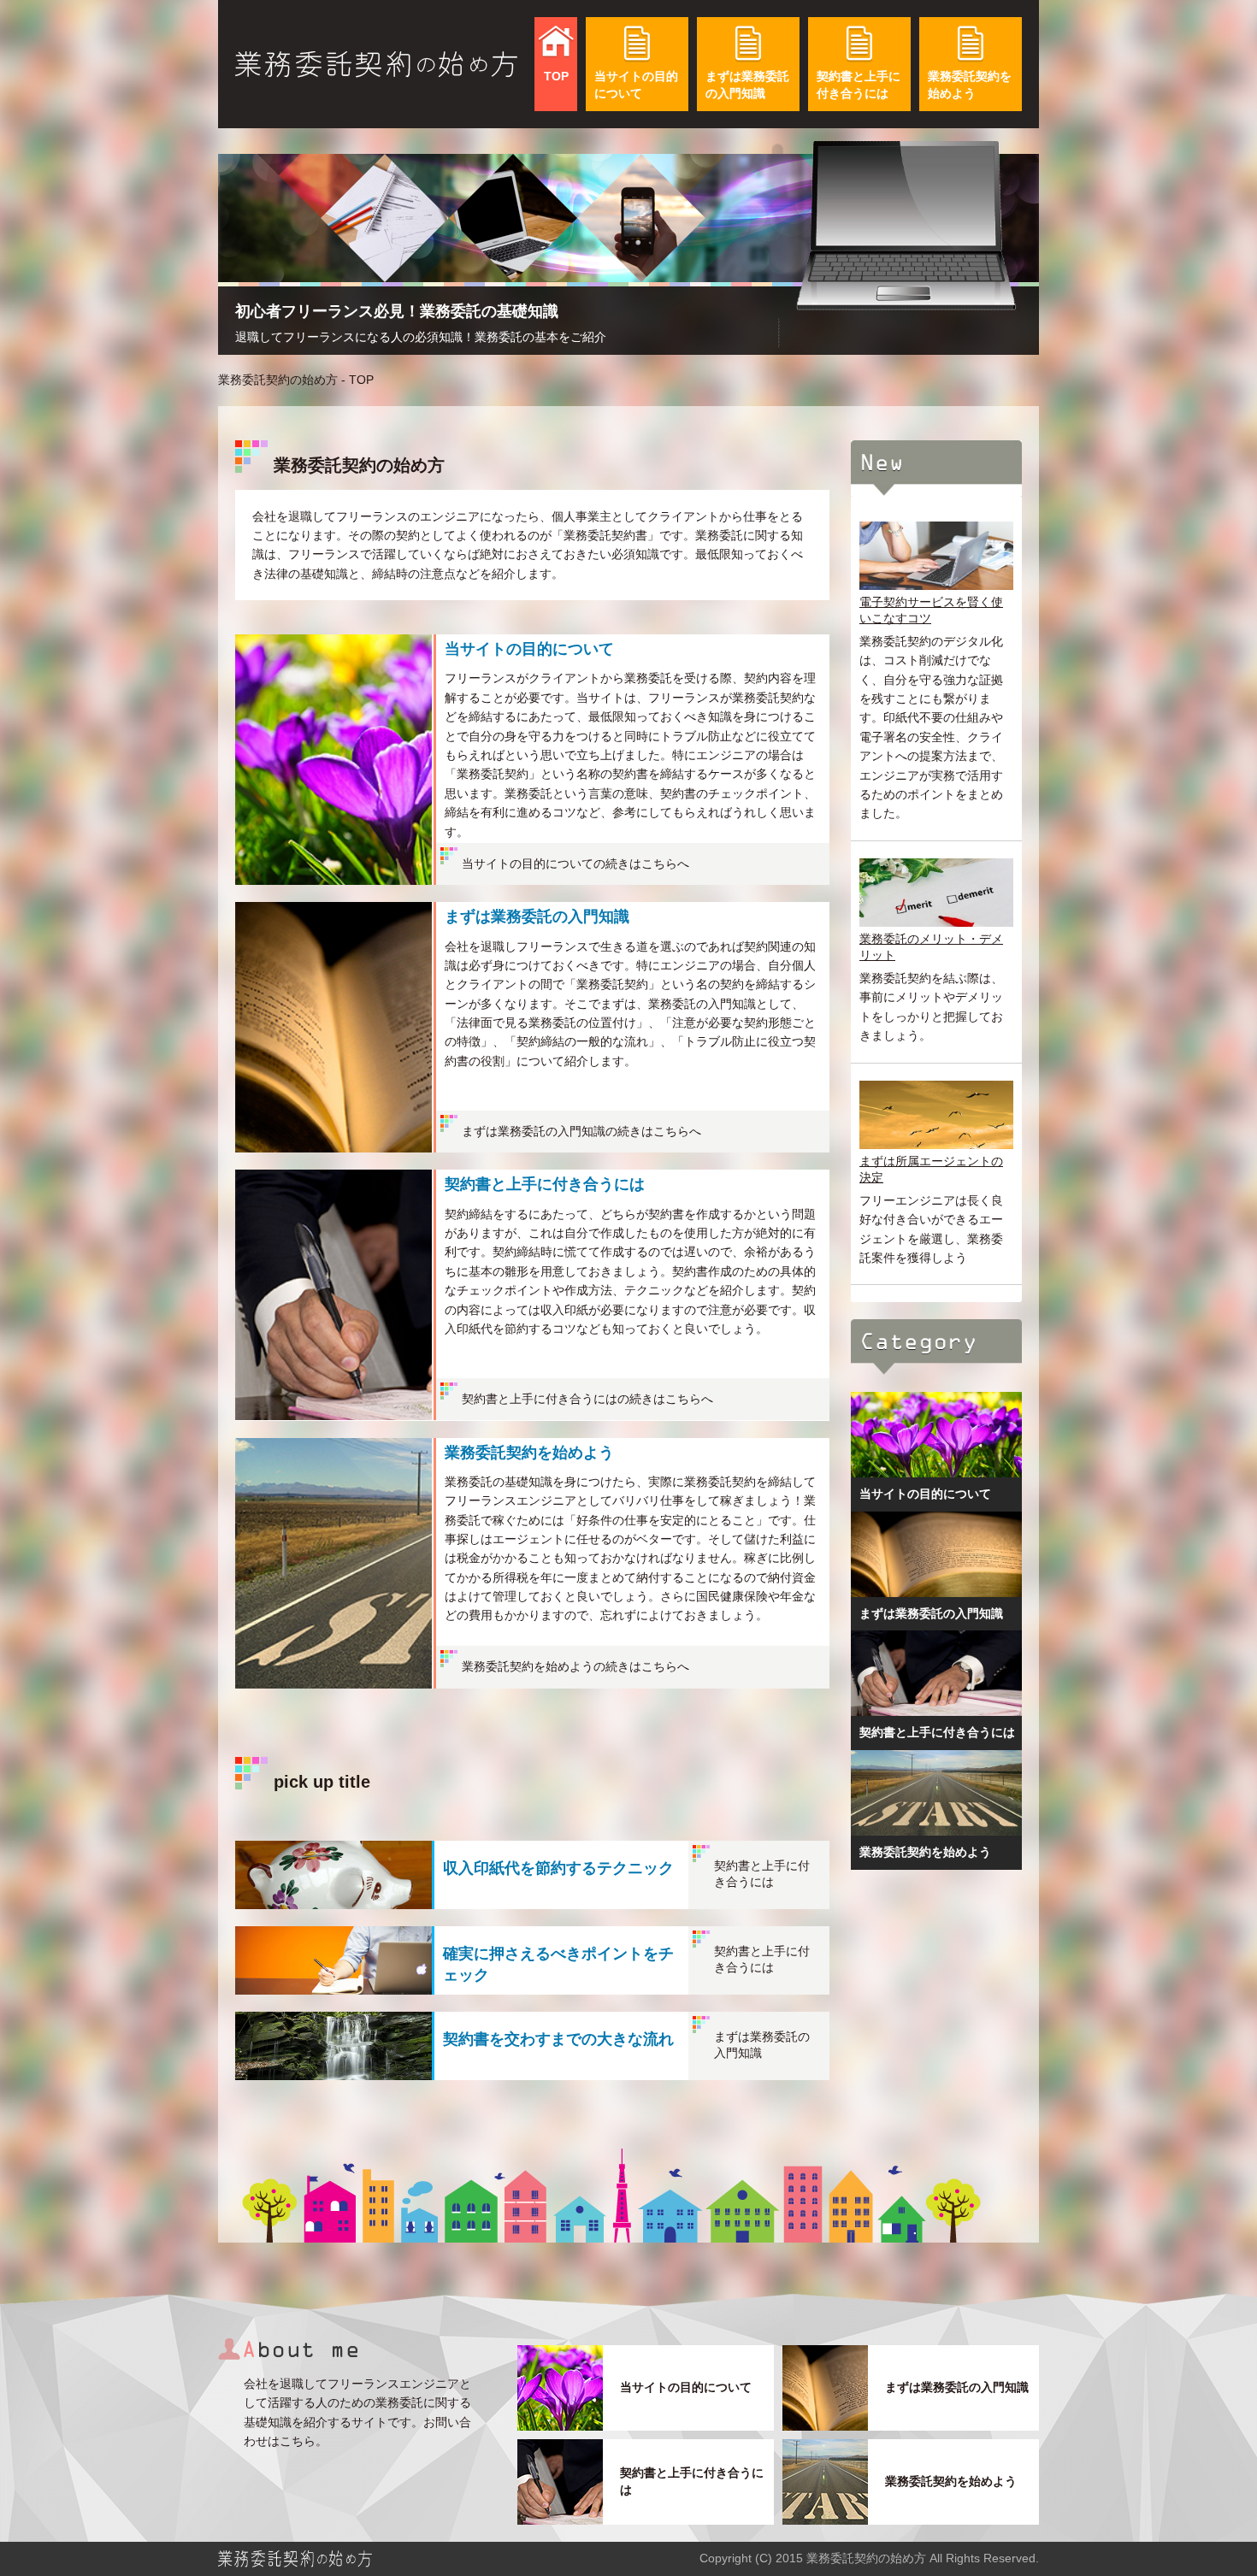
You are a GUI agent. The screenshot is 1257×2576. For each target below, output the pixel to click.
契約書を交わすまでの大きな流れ (558, 2039)
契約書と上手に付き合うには (859, 85)
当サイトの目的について (636, 85)
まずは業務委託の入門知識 (747, 85)
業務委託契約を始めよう (970, 85)
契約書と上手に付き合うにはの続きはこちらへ (587, 1399)
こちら (298, 2441)
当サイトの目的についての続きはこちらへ (575, 864)
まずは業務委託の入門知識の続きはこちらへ (581, 1131)
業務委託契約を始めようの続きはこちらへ (575, 1666)
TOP (556, 76)
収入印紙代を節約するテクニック (558, 1868)
